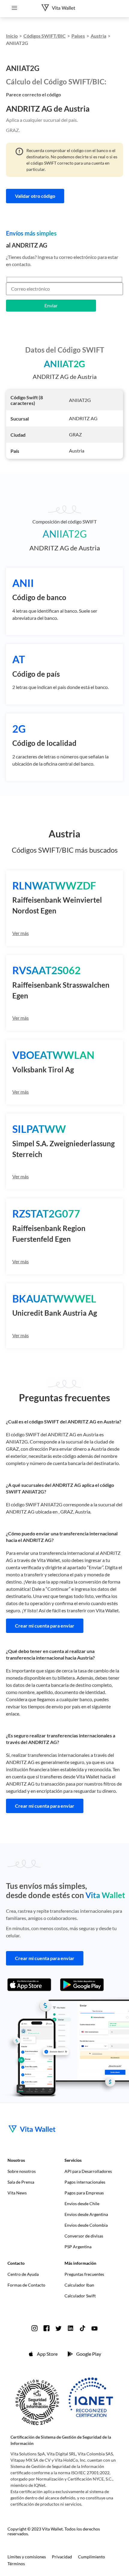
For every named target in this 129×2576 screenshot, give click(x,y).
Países (78, 36)
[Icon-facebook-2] (46, 2328)
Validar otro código (35, 196)
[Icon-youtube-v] (94, 2328)
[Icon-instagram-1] (34, 2328)
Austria (98, 36)
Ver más (21, 933)
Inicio (12, 36)
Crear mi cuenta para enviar (45, 1626)
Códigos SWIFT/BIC (45, 36)
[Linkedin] (70, 2328)
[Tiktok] (82, 2328)
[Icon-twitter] (58, 2328)
